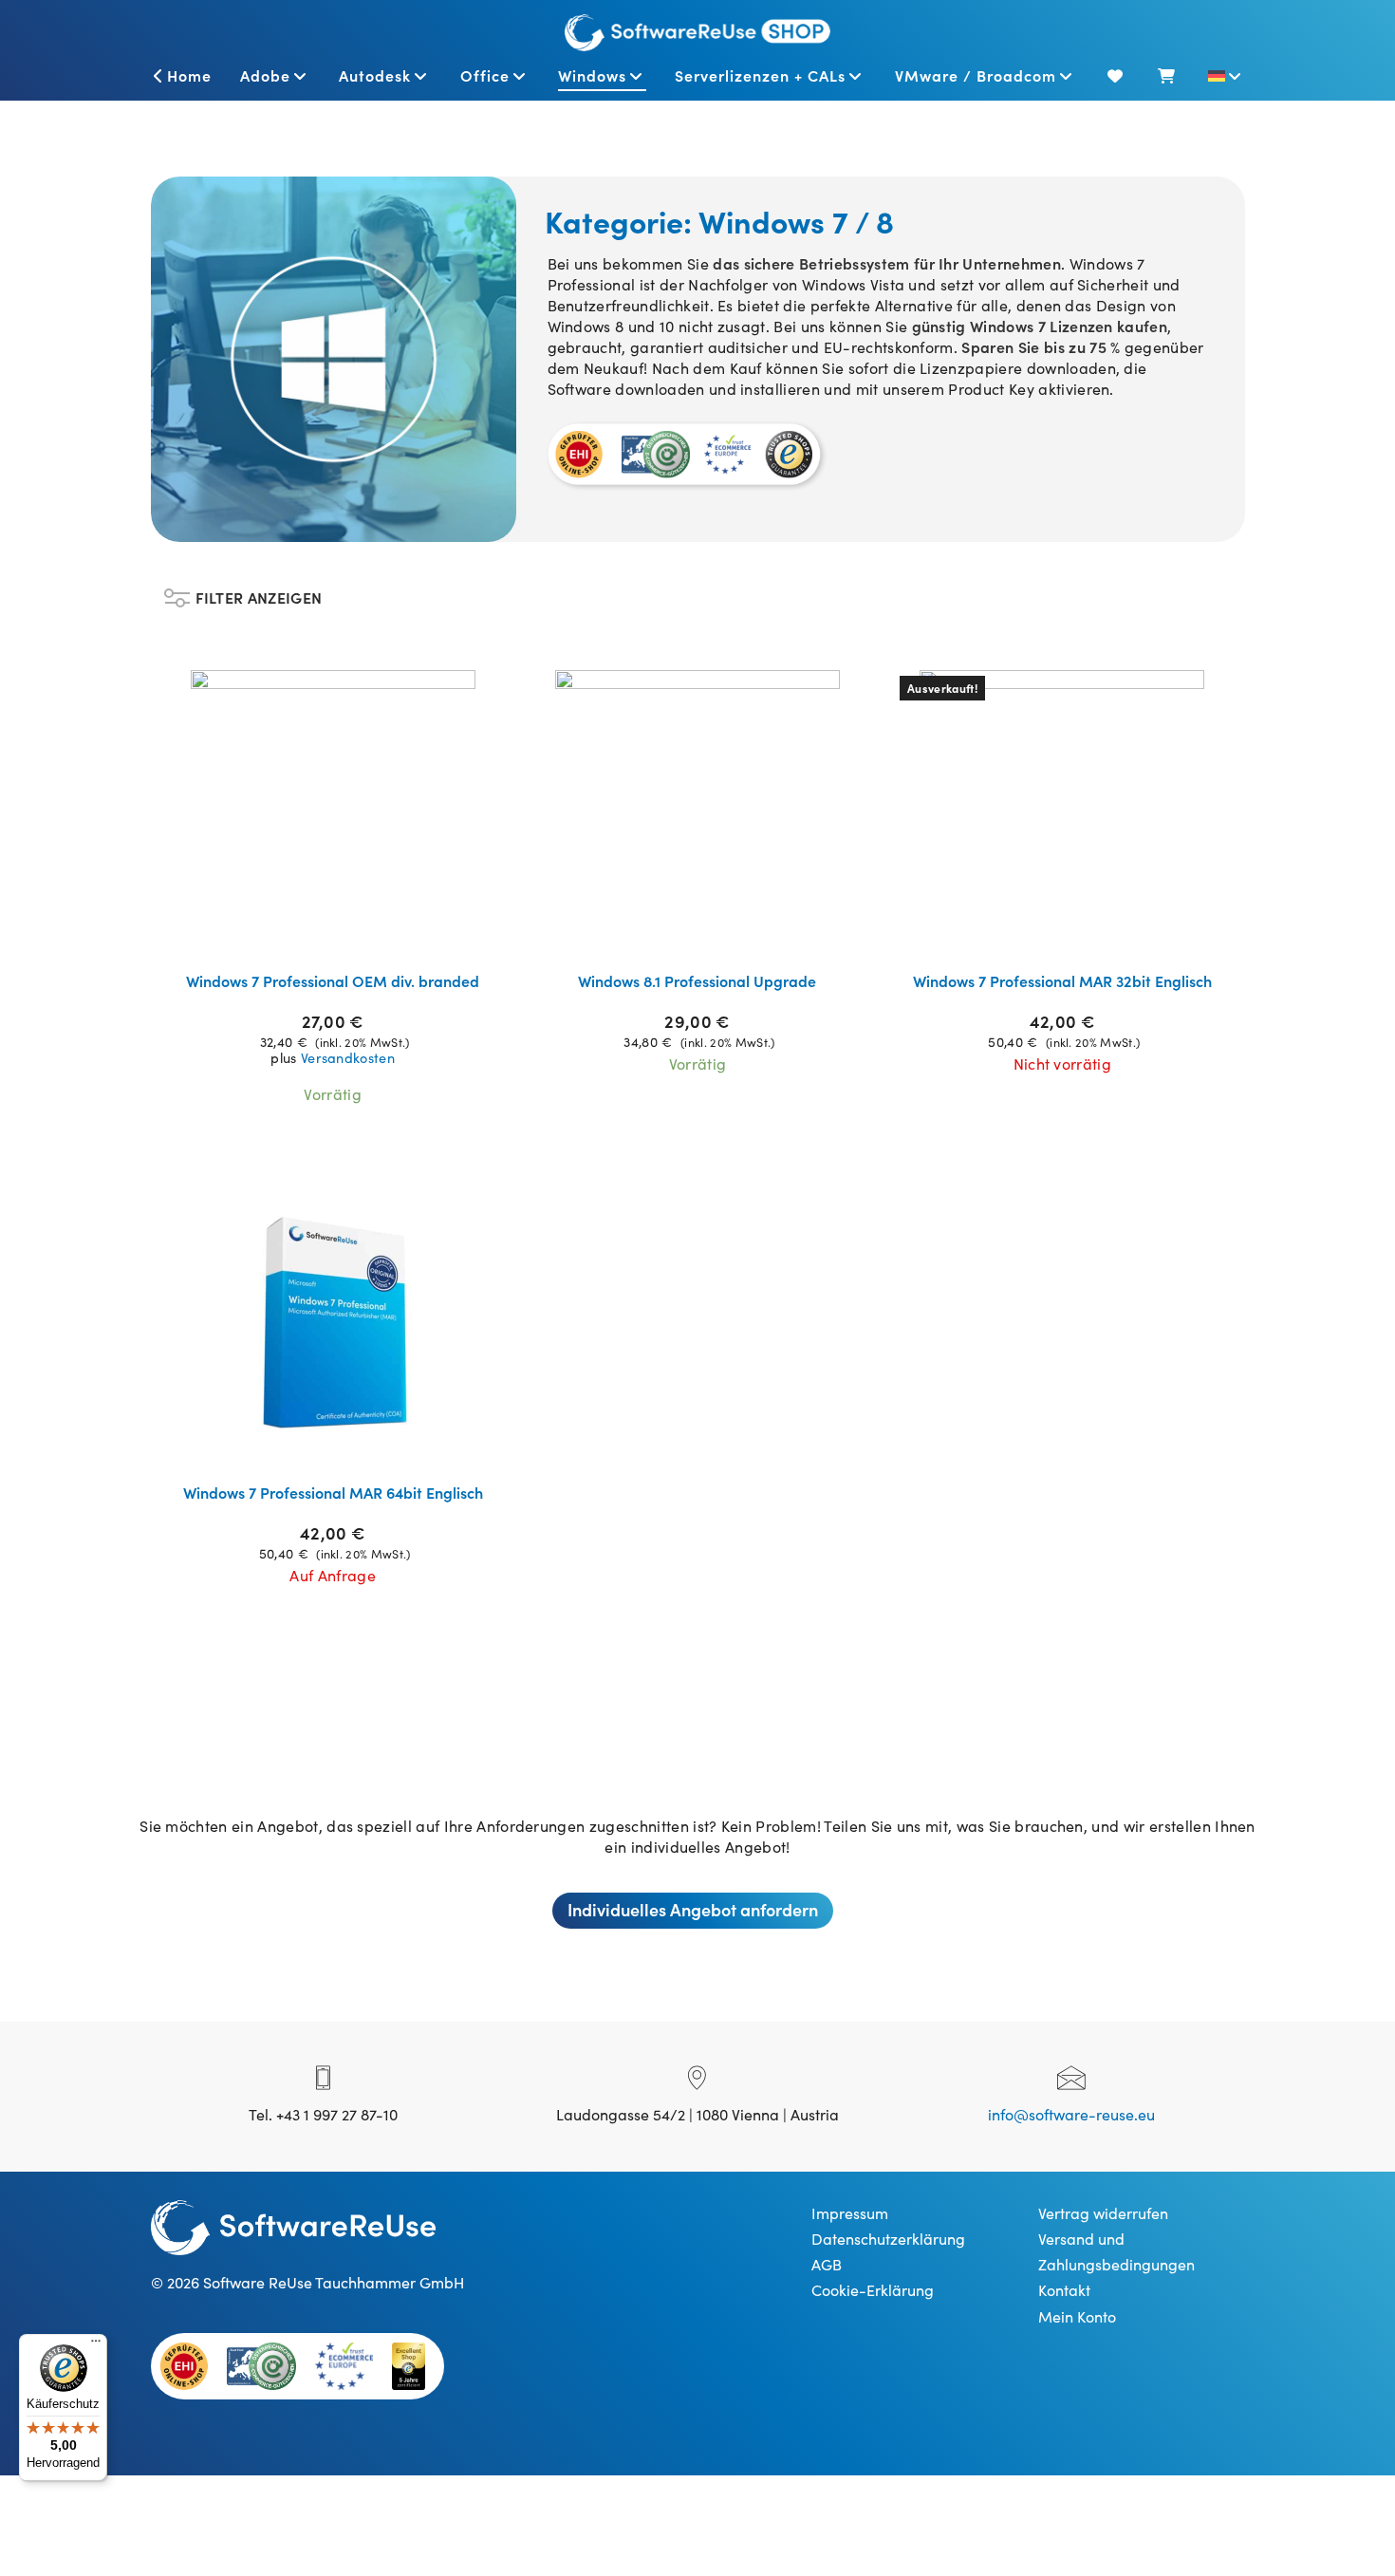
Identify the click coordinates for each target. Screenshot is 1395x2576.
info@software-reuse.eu (1071, 2114)
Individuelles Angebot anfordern (693, 1909)
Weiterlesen (344, 932)
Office (485, 75)
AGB (827, 2264)
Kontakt (1064, 2289)
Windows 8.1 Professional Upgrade (697, 980)
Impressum (850, 2212)
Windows (592, 75)
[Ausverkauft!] (1062, 810)
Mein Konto (1077, 2316)
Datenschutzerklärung (888, 2238)
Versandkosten (348, 1057)
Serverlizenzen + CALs (760, 75)
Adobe (265, 75)
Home (189, 75)
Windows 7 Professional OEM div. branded (333, 980)
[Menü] (96, 2345)
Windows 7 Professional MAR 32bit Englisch (1062, 980)
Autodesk (375, 75)
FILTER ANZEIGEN (259, 593)
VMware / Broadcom (976, 75)
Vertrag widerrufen (1103, 2212)
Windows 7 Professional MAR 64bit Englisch (333, 1492)
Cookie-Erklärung (873, 2289)
